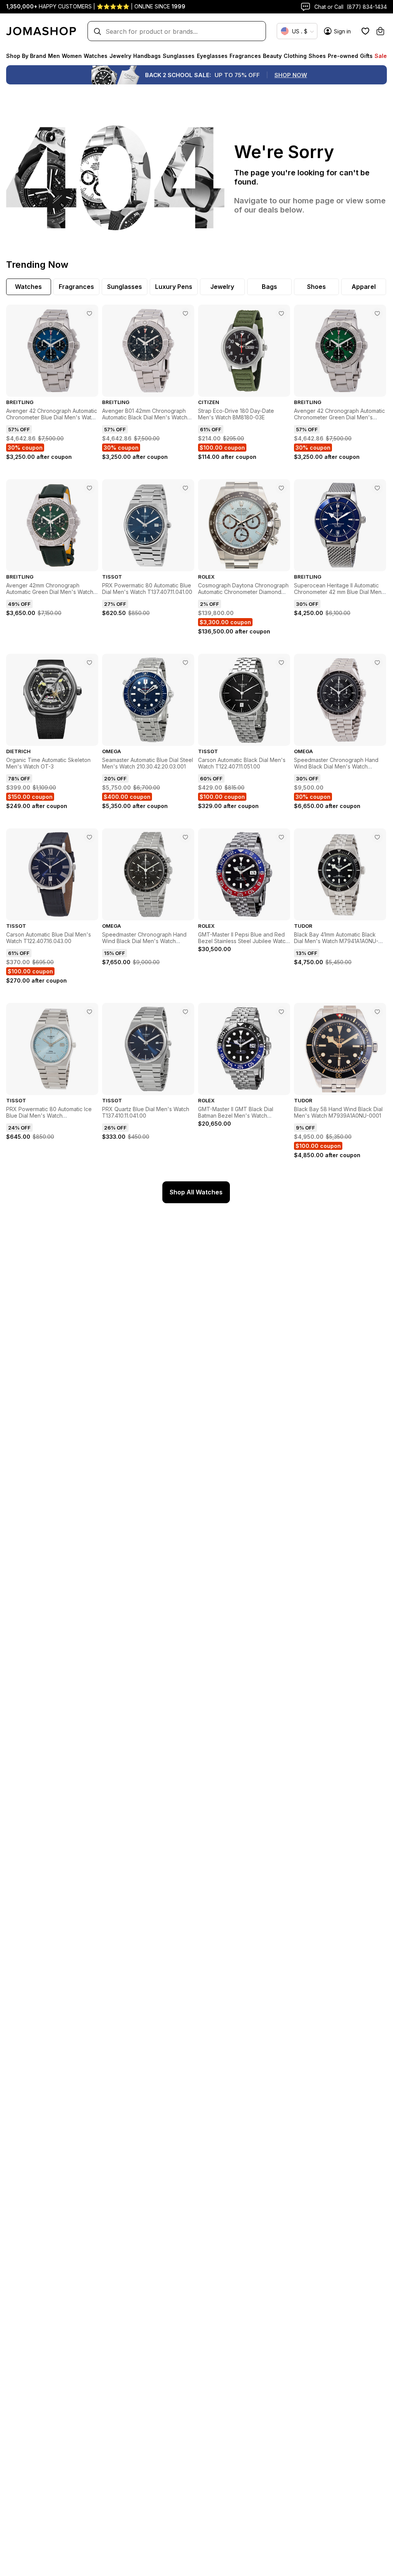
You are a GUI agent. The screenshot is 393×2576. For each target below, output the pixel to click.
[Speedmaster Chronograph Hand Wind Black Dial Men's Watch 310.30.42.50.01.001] (377, 663)
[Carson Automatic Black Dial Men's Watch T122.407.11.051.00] (281, 663)
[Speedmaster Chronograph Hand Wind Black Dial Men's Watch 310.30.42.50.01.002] (185, 837)
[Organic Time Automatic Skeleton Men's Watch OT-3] (89, 663)
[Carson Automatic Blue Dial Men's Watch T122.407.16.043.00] (89, 837)
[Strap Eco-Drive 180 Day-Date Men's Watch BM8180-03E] (281, 313)
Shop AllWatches (196, 1192)
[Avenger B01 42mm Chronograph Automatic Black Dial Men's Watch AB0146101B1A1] (185, 313)
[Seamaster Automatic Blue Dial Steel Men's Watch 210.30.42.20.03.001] (185, 663)
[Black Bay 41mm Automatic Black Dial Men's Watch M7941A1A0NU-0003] (377, 837)
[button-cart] (380, 31)
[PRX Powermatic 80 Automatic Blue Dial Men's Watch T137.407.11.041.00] (185, 488)
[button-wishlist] (365, 31)
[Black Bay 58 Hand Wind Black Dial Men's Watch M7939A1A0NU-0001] (377, 1012)
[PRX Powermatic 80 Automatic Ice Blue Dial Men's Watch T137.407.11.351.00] (89, 1012)
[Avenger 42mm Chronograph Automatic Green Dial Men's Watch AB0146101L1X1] (89, 488)
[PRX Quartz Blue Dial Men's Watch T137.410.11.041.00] (185, 1012)
